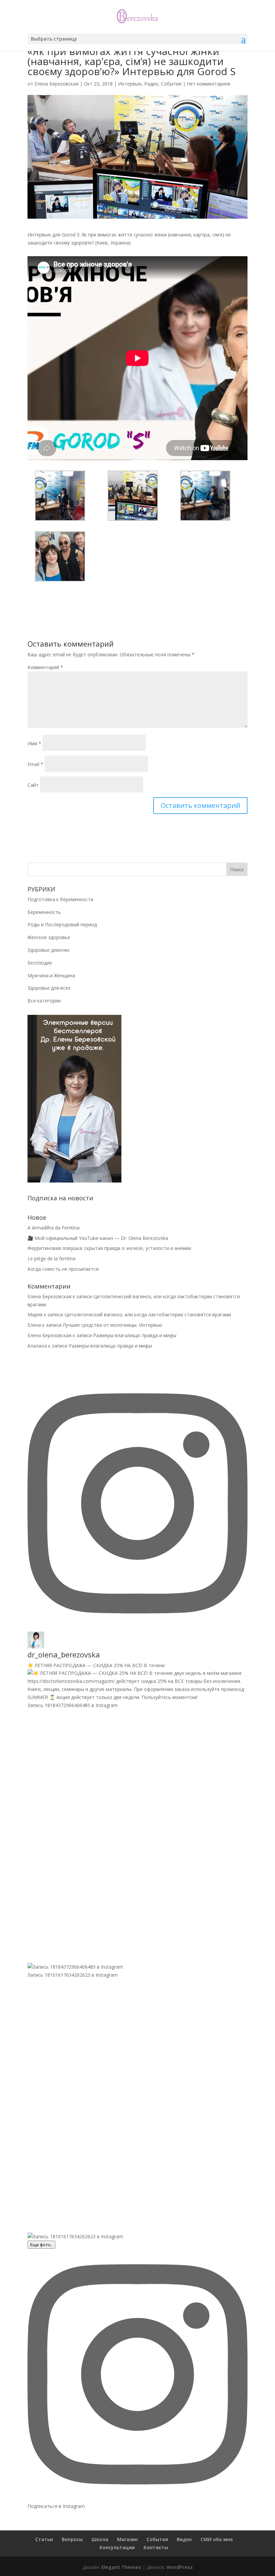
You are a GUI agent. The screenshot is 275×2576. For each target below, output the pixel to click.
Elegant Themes (121, 2567)
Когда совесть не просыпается (63, 1269)
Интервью (130, 84)
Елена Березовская (57, 84)
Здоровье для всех (49, 988)
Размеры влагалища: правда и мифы (135, 1335)
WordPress (180, 2567)
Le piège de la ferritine (52, 1258)
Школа (100, 2539)
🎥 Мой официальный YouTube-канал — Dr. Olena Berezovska (98, 1238)
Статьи (44, 2539)
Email (35, 764)
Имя (34, 743)
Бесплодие (40, 963)
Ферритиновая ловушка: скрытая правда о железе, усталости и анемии (109, 1248)
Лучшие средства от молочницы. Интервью (113, 1325)
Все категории (44, 1001)
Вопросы (72, 2539)
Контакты (156, 2547)
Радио (151, 84)
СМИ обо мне (217, 2539)
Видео (184, 2539)
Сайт (33, 785)
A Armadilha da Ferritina (53, 1228)
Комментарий (45, 667)
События (171, 84)
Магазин (127, 2539)
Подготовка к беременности (60, 899)
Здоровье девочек (49, 950)
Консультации (117, 2547)
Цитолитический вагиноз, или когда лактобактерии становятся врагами (148, 1314)
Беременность (44, 912)
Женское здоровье (49, 937)
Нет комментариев (209, 84)
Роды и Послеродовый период (62, 924)
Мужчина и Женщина (51, 975)
